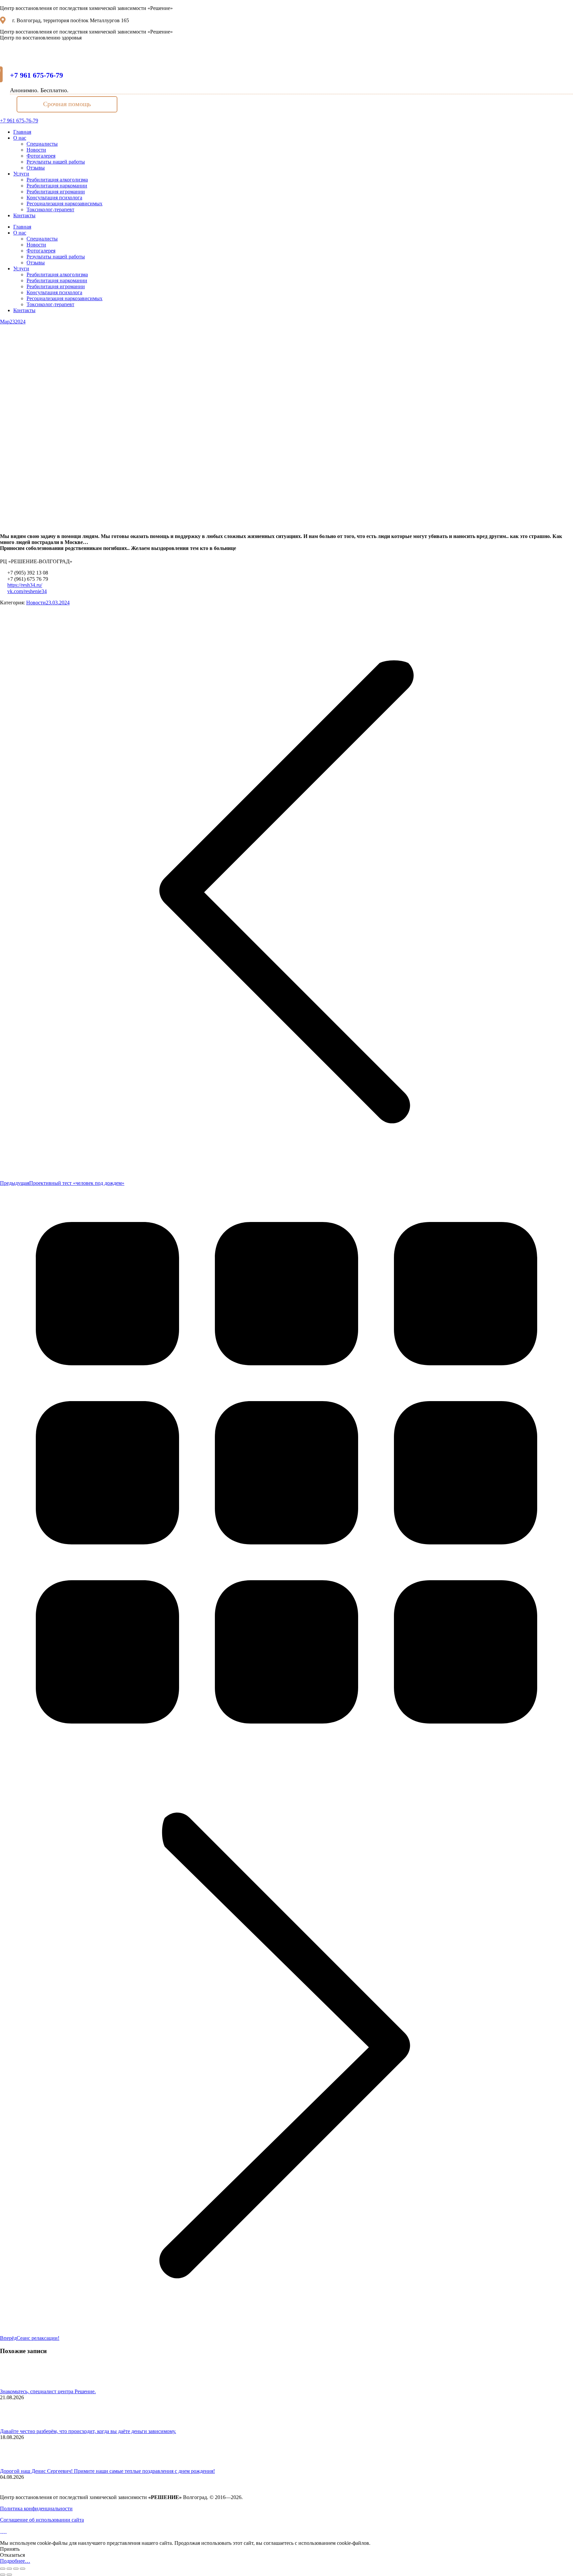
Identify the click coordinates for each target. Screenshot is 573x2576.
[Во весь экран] (16, 2569)
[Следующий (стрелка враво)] (9, 2575)
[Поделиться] (9, 2569)
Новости (36, 603)
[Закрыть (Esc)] (3, 2569)
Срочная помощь (67, 104)
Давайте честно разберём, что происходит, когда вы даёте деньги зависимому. (88, 2431)
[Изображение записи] (18, 2385)
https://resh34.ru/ (25, 585)
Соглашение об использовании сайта (42, 2520)
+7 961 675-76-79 (36, 75)
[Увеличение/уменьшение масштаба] (23, 2569)
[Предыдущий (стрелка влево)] (3, 2575)
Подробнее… (15, 2561)
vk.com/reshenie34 (27, 591)
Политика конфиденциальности (36, 2508)
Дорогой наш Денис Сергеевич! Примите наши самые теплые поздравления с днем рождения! (107, 2471)
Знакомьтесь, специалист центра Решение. (48, 2391)
